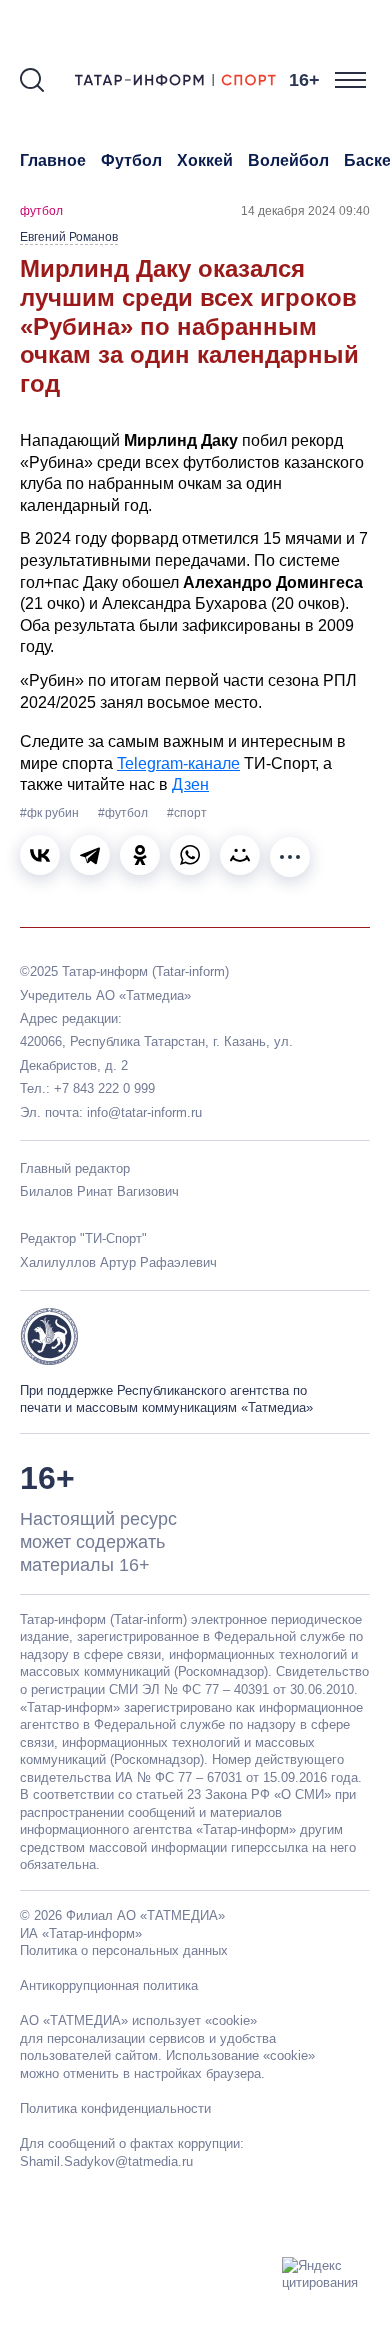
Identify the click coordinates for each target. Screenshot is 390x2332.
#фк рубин (51, 813)
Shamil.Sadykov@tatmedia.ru (106, 2161)
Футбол (131, 160)
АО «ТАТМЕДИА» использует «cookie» (138, 2020)
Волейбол (288, 160)
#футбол (124, 813)
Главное (53, 160)
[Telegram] (90, 855)
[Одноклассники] (140, 855)
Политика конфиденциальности (115, 2108)
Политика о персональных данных (124, 1950)
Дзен (190, 784)
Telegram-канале (178, 763)
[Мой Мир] (240, 855)
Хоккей (205, 160)
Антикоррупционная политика (109, 1985)
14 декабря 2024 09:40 (305, 211)
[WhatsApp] (190, 855)
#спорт (187, 813)
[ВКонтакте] (40, 855)
